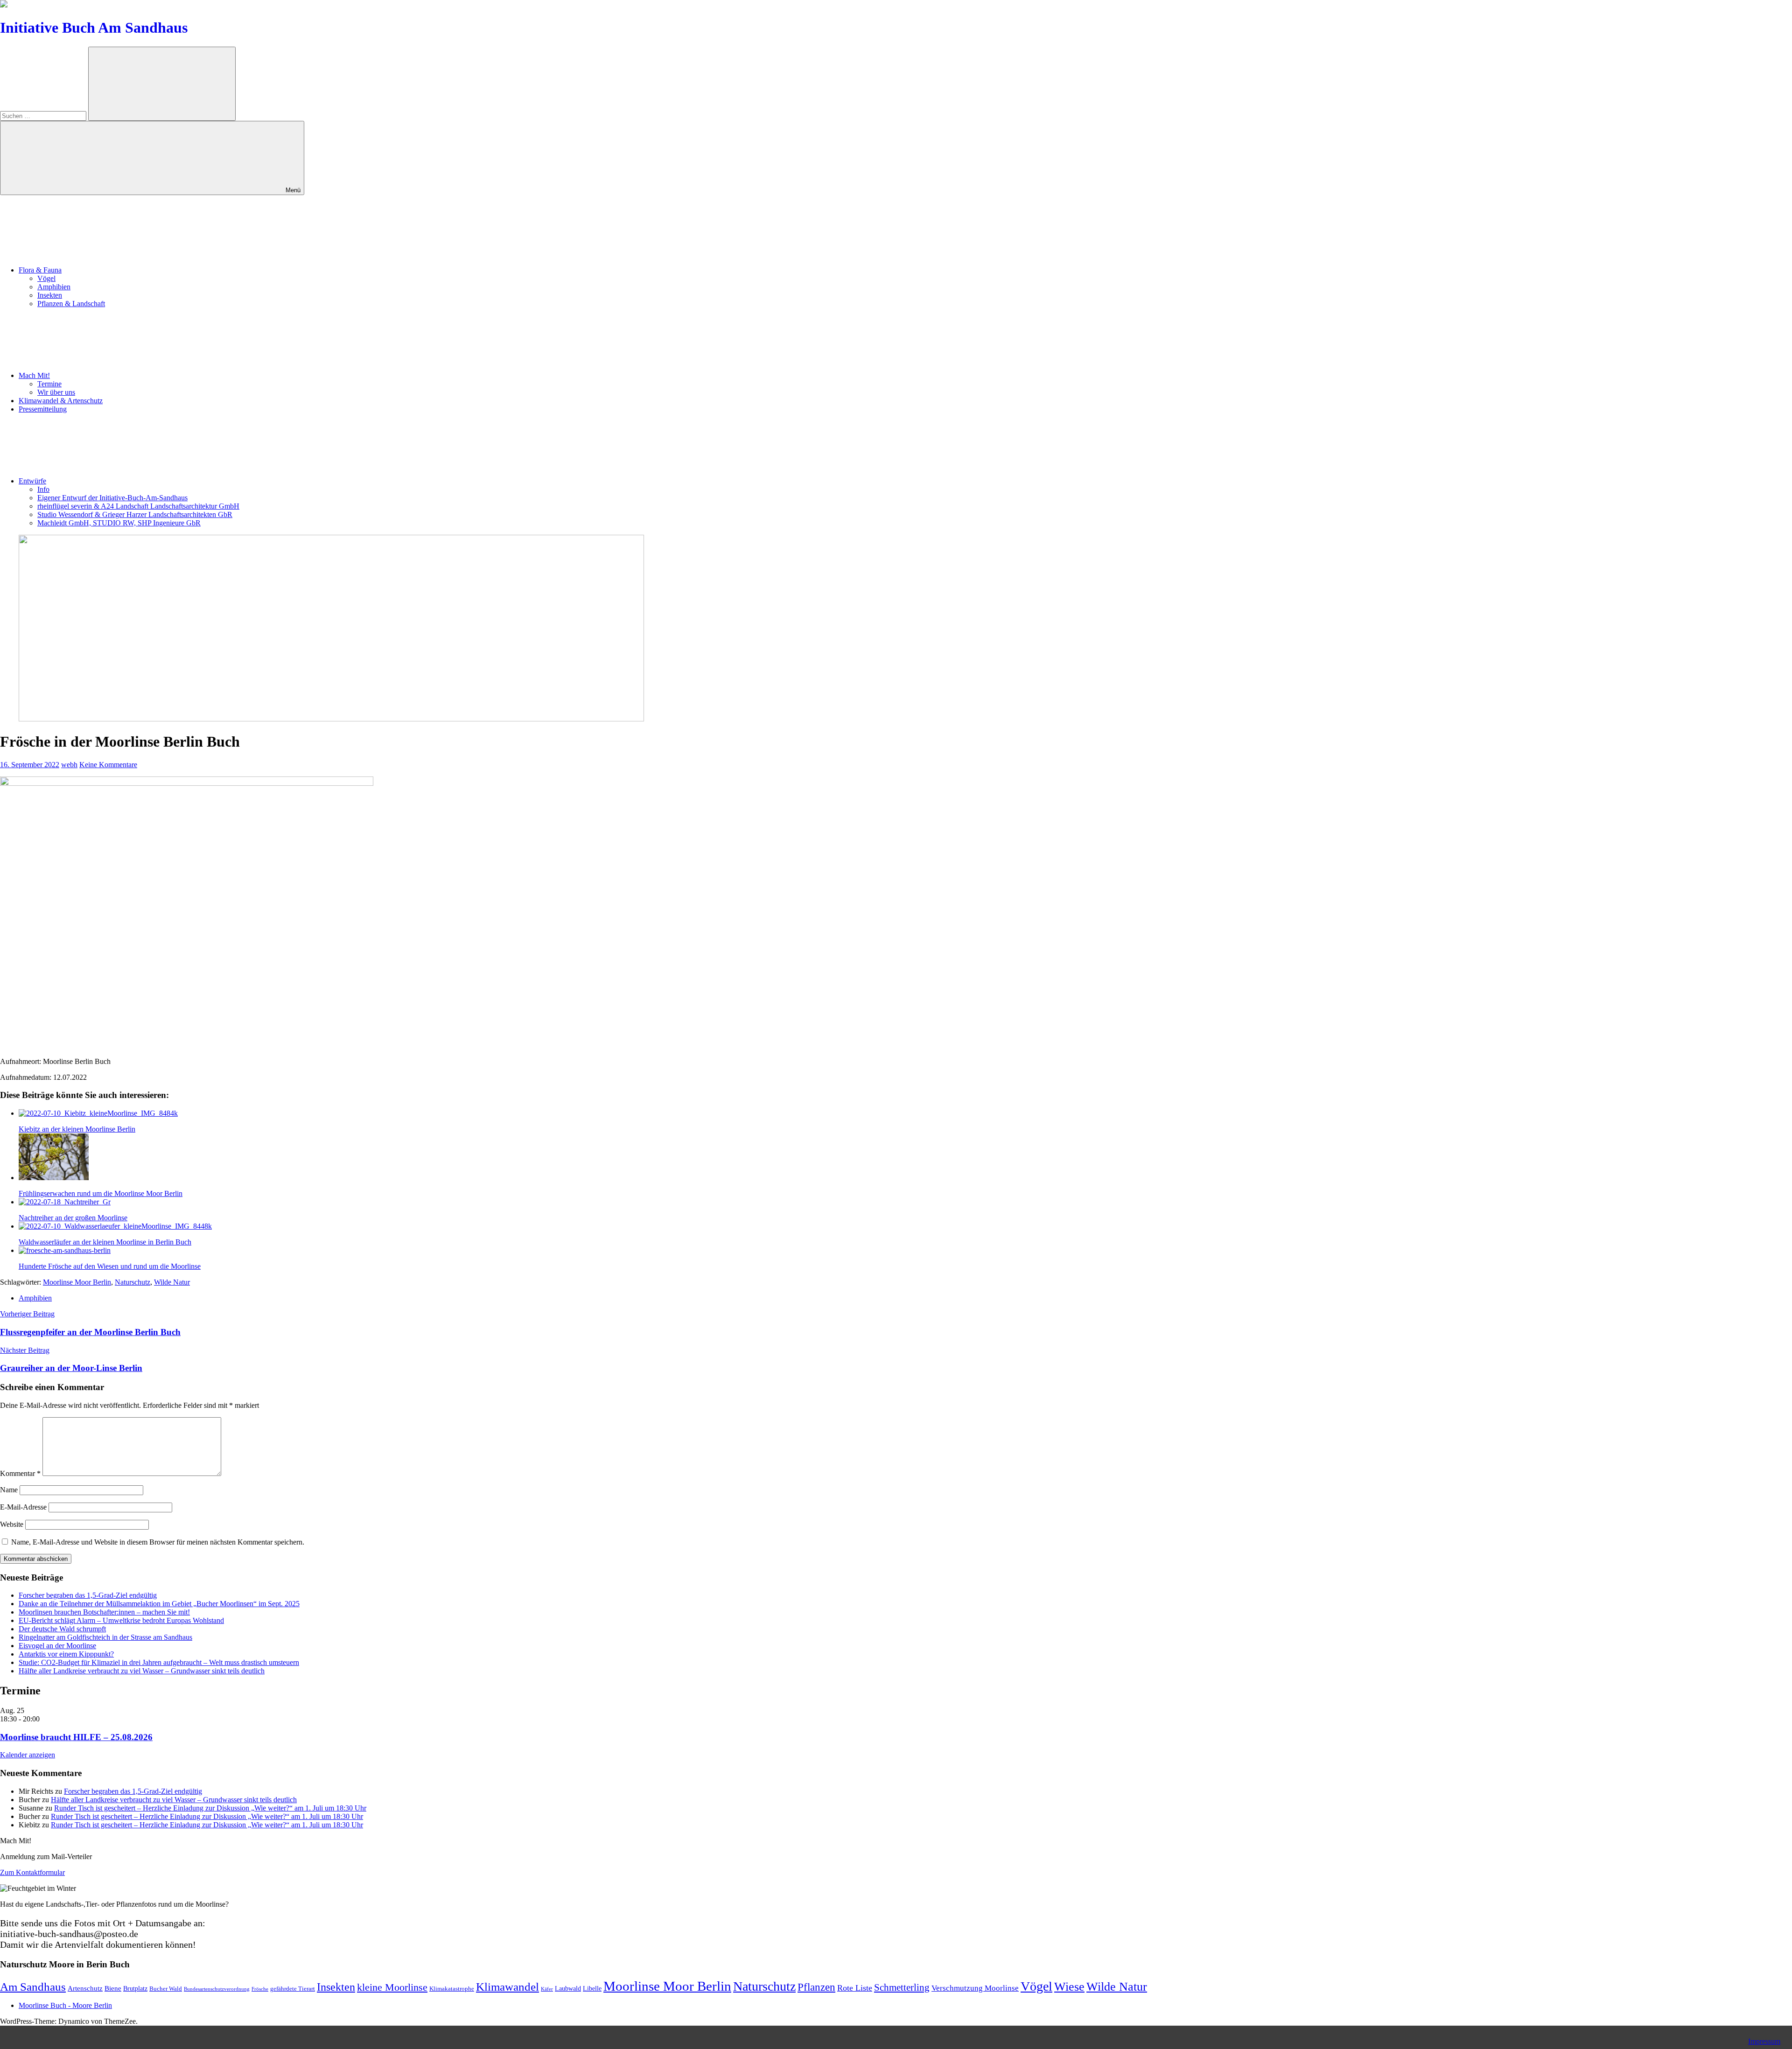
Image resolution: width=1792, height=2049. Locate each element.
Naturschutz (133, 1282)
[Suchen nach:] (44, 115)
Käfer (547, 1989)
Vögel (46, 278)
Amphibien (54, 287)
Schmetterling (902, 1987)
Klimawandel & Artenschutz (61, 401)
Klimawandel (507, 1987)
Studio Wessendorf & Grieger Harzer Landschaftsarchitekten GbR (135, 514)
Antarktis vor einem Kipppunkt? (66, 1654)
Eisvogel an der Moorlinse (57, 1646)
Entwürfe (32, 481)
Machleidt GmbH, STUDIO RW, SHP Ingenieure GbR (119, 523)
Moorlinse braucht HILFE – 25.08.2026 (76, 1737)
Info (43, 489)
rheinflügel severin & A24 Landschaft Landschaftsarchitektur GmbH (138, 506)
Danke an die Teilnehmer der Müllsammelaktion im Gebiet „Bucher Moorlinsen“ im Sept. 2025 (159, 1604)
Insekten (50, 295)
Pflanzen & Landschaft (71, 304)
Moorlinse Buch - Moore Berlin (65, 2005)
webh (69, 765)
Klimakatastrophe (452, 1989)
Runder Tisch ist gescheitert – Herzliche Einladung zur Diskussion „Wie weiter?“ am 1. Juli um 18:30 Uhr (210, 1808)
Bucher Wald (166, 1989)
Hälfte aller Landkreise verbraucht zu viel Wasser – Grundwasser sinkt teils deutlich (142, 1671)
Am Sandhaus (33, 1987)
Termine (49, 384)
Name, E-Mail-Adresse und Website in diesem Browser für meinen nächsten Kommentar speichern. (158, 1542)
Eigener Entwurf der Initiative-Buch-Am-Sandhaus (112, 498)
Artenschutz (85, 1988)
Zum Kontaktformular (32, 1872)
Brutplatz (135, 1988)
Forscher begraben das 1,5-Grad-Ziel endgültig (88, 1595)
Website (12, 1524)
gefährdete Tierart (293, 1989)
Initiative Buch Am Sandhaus (94, 28)
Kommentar (20, 1473)
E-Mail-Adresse (23, 1507)
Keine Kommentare (108, 765)
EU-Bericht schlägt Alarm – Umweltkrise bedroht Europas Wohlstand (121, 1620)
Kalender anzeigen (28, 1755)
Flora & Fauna (40, 270)
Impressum (1764, 2041)
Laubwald (568, 1988)
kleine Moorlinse (392, 1987)
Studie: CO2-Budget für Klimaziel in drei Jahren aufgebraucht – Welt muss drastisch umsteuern (159, 1662)
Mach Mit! (34, 375)
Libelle (592, 1988)
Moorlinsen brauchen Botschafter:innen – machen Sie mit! (104, 1612)
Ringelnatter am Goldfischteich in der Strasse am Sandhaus (105, 1637)
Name (9, 1490)
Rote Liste (855, 1988)
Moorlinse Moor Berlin (77, 1282)
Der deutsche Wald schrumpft (62, 1629)
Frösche (260, 1989)
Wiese (1069, 1987)
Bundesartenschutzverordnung (217, 1989)
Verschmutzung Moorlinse (975, 1988)
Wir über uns (56, 392)
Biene (113, 1988)
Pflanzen (816, 1987)
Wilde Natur (172, 1282)
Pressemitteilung (43, 409)
